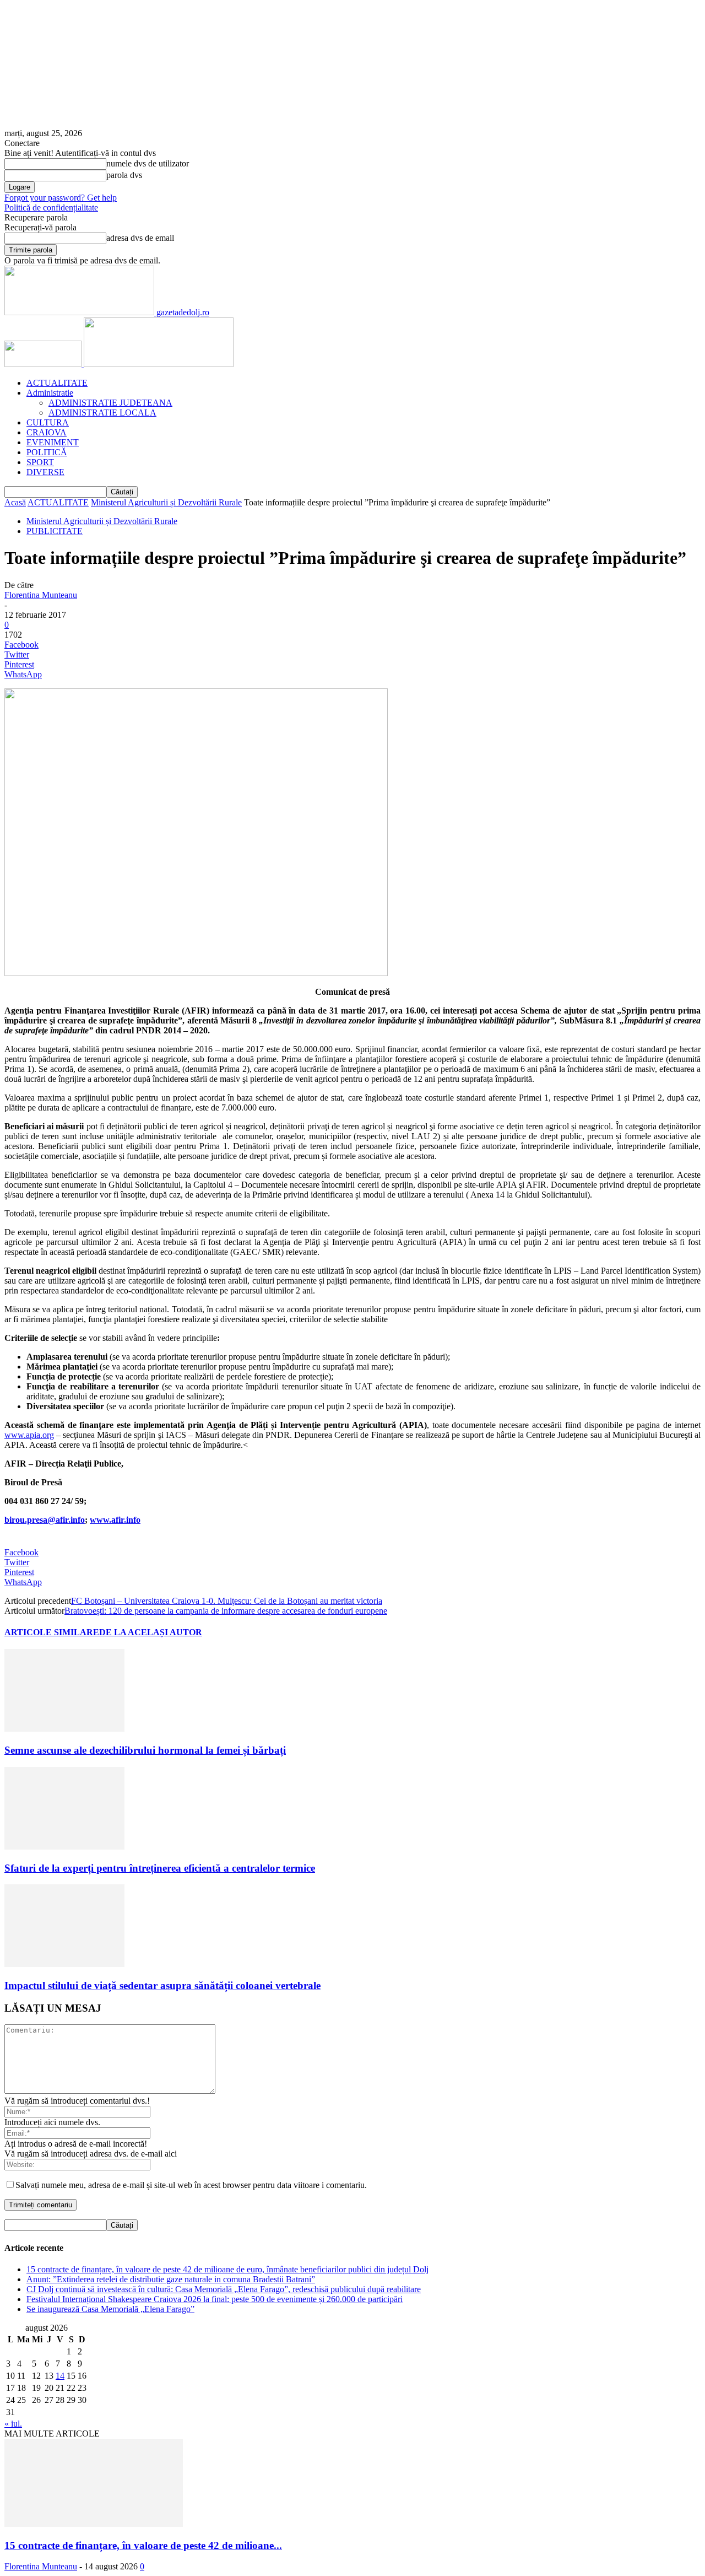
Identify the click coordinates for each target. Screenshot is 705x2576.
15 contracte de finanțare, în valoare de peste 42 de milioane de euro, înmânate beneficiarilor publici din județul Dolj (227, 2269)
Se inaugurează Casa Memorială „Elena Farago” (110, 2309)
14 (60, 2376)
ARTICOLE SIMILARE (52, 1632)
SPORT (40, 462)
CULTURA (48, 422)
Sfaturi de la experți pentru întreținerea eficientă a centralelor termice (160, 1868)
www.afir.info (115, 1520)
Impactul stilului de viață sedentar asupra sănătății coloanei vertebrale (162, 1985)
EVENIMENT (53, 442)
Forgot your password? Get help (61, 198)
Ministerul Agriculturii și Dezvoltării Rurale (166, 502)
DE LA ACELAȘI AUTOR (151, 1632)
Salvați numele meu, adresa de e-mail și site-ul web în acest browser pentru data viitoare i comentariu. (191, 2185)
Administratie (50, 393)
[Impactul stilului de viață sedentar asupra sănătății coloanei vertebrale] (64, 1964)
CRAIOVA (47, 432)
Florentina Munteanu (41, 595)
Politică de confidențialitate (51, 208)
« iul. (13, 2424)
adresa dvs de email (140, 238)
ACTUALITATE (57, 383)
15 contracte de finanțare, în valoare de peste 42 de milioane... (143, 2545)
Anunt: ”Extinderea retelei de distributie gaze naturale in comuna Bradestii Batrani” (171, 2279)
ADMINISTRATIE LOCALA (102, 413)
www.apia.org (29, 1435)
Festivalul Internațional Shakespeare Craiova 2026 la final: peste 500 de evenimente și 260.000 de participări (215, 2299)
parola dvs (124, 175)
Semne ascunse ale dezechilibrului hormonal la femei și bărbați (145, 1750)
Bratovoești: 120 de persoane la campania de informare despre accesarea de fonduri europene (226, 1611)
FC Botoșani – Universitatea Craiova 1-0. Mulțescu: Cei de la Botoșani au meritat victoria (227, 1601)
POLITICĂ (47, 452)
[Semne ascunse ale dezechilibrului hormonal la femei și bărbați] (64, 1729)
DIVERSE (45, 472)
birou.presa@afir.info (45, 1520)
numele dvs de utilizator (148, 163)
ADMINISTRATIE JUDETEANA (110, 403)
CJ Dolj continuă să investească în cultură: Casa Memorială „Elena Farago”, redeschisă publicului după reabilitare (224, 2289)
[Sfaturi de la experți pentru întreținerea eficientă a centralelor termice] (64, 1847)
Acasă (15, 502)
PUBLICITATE (55, 531)
